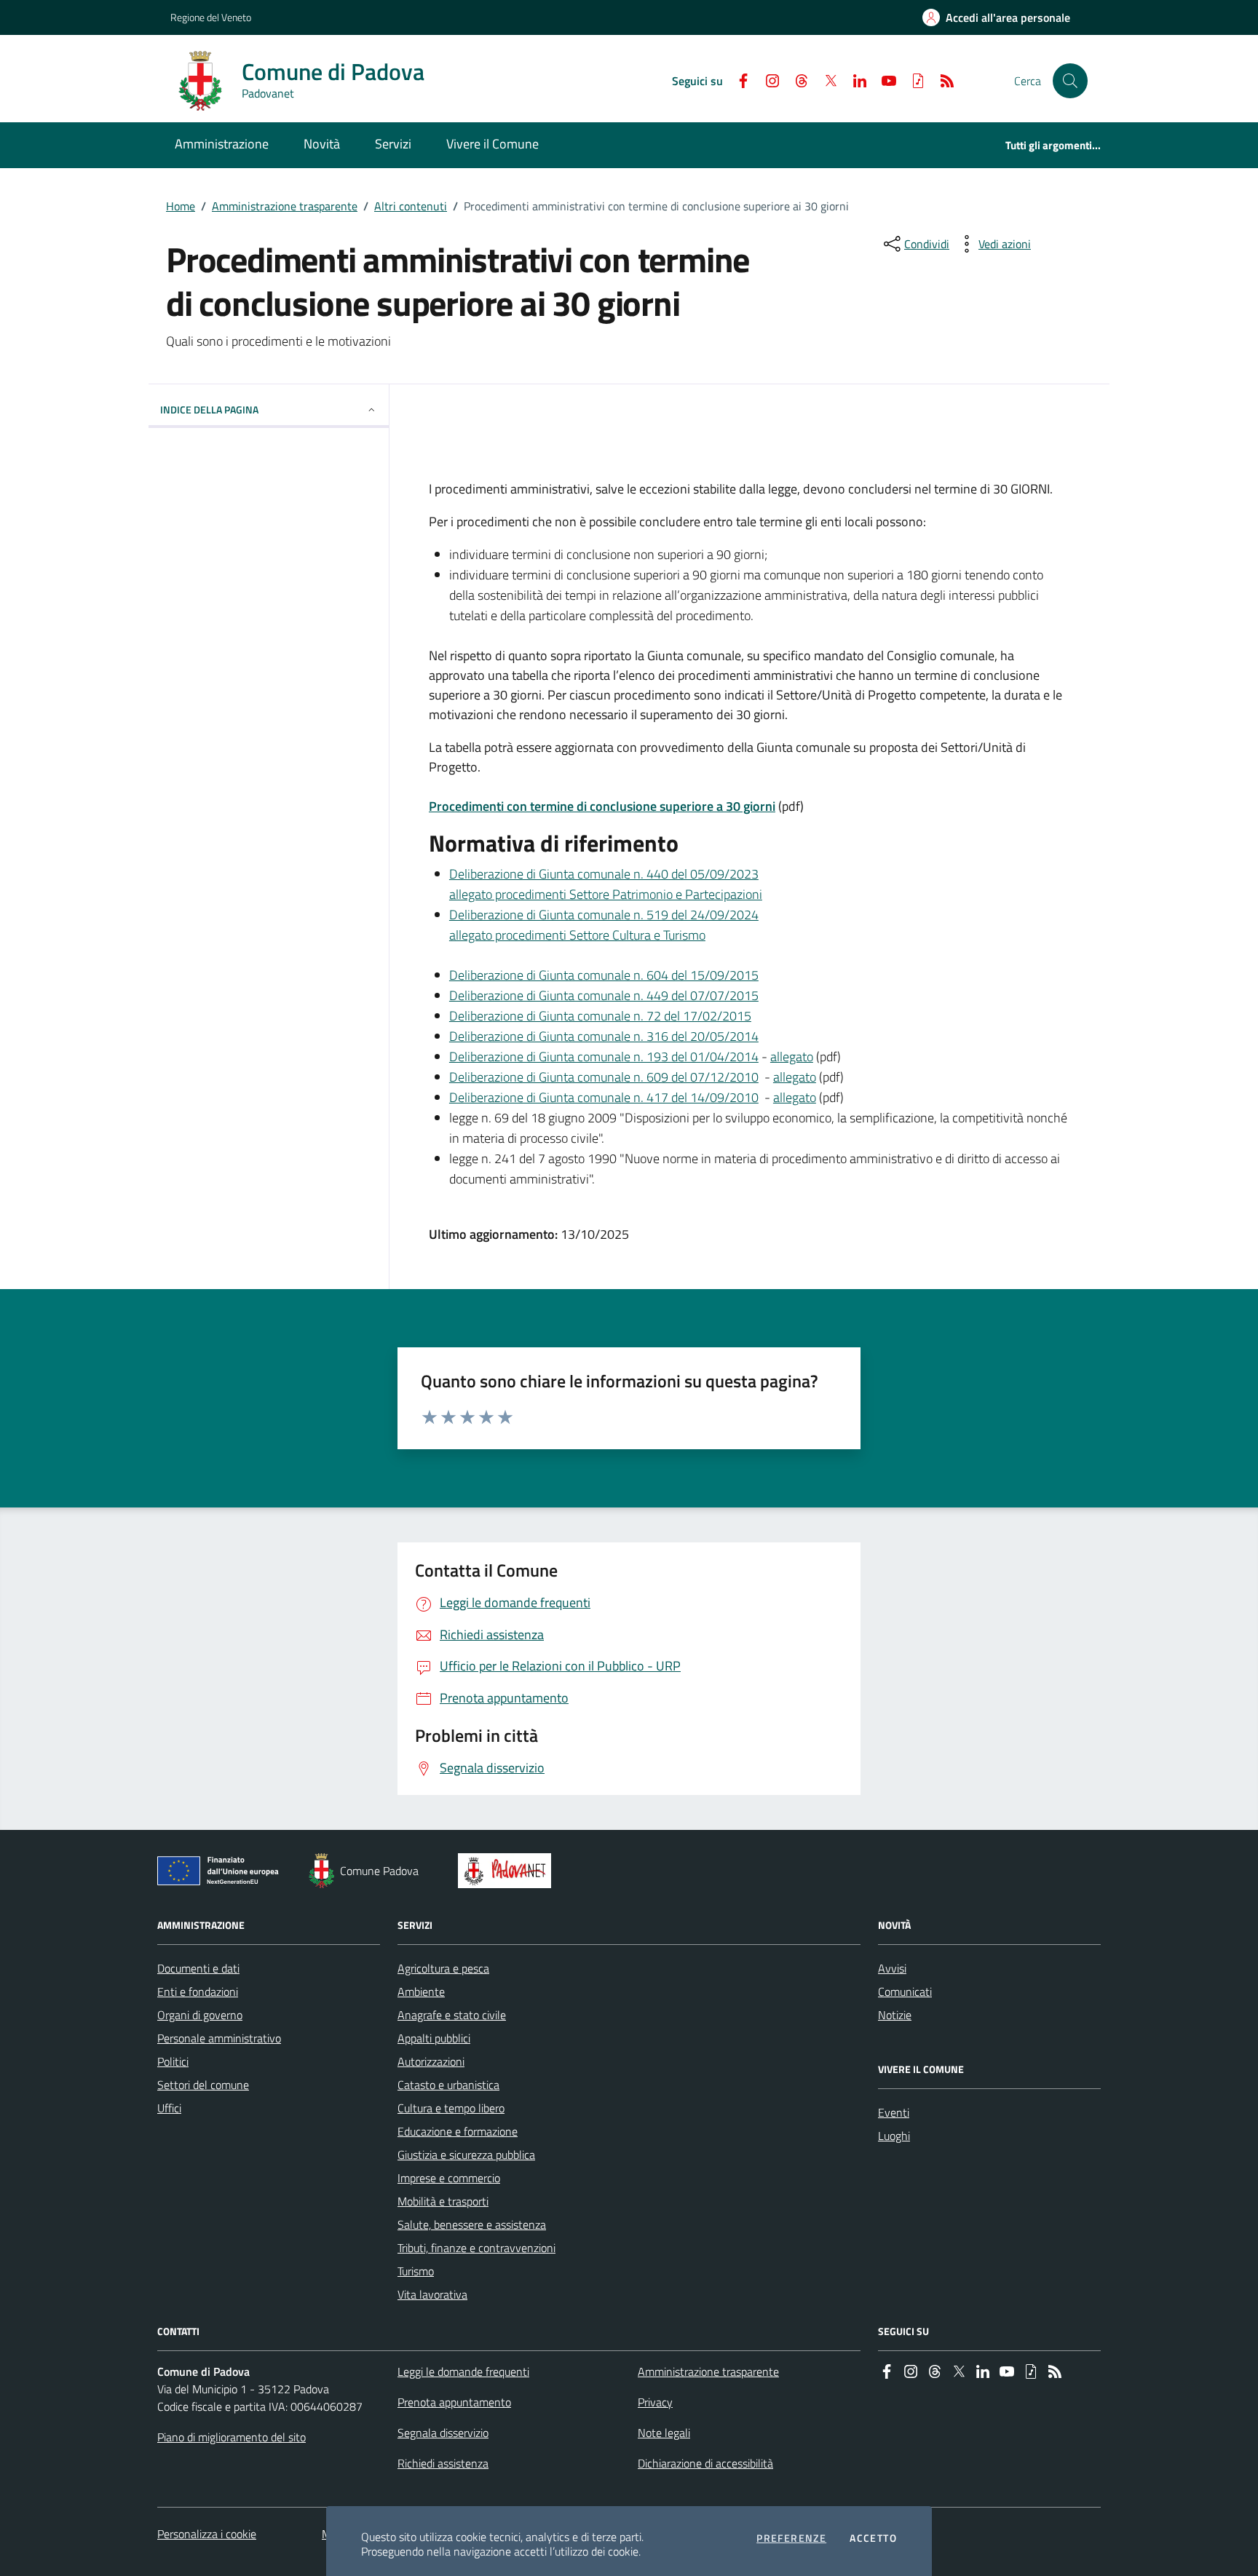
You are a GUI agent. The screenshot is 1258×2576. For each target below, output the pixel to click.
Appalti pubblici (434, 2038)
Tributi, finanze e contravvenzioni (476, 2248)
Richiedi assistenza (443, 2463)
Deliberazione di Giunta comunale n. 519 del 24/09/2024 (604, 915)
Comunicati (905, 1992)
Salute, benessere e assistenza (472, 2224)
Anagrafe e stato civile (452, 2015)
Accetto (873, 2538)
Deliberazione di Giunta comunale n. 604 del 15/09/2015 (604, 975)
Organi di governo (200, 2015)
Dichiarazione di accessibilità (705, 2463)
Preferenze (791, 2538)
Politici (173, 2061)
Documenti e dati (198, 1968)
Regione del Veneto (211, 17)
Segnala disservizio (443, 2433)
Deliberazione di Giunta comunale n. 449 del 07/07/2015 (604, 995)
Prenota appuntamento (454, 2402)
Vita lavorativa (432, 2294)
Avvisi (892, 1968)
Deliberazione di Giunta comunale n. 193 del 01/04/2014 (604, 1057)
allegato (792, 1057)
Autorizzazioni (431, 2061)
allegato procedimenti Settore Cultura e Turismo (577, 935)
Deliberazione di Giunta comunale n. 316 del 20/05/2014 (604, 1036)
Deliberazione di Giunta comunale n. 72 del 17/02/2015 (600, 1016)
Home (181, 206)
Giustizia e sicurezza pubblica (466, 2155)
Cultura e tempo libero (451, 2108)
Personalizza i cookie (207, 2534)
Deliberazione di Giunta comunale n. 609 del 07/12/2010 (604, 1077)
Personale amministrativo (219, 2038)
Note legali (664, 2433)
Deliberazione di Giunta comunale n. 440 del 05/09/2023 (604, 874)
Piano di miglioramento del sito (232, 2437)
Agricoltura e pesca (443, 1968)
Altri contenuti (411, 206)
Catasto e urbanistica (448, 2085)
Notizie (895, 2015)
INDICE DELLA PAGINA (209, 409)
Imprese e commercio (449, 2178)
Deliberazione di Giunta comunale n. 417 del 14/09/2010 (604, 1097)
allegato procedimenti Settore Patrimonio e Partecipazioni (606, 894)
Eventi (894, 2112)
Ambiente (421, 1992)
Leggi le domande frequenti (463, 2371)
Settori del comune (203, 2085)
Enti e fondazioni (198, 1992)
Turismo (416, 2271)
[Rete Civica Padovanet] (508, 1871)
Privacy (655, 2402)
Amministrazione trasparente (285, 206)
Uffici (169, 2108)
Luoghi (894, 2136)
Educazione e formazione (458, 2131)
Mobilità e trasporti (443, 2201)
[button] (1070, 81)
